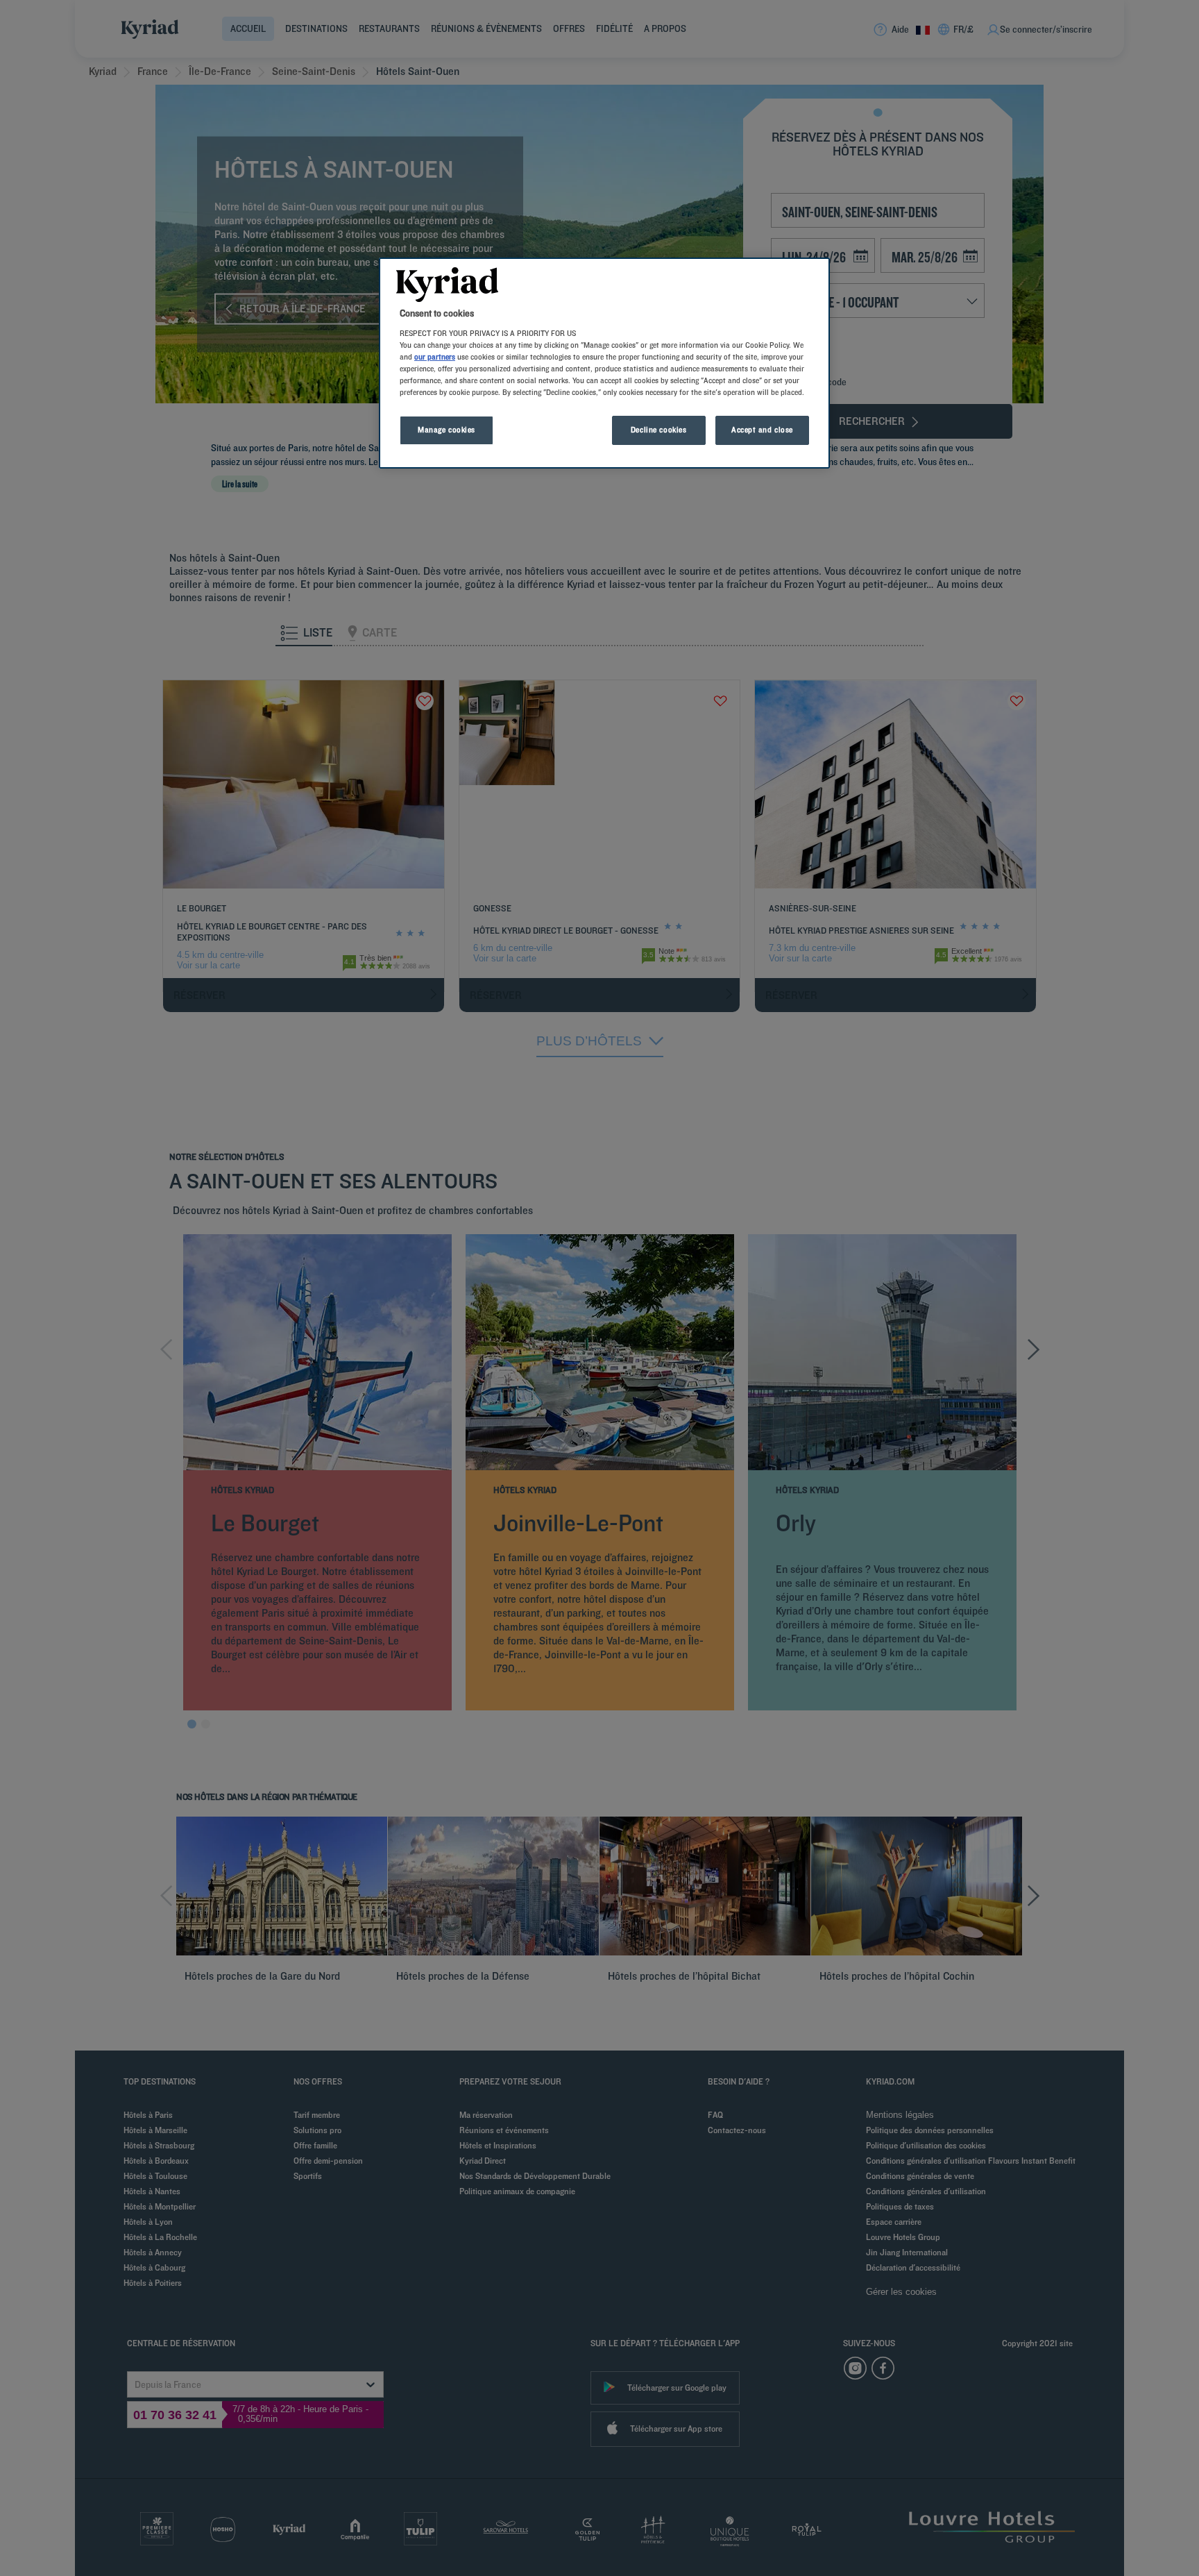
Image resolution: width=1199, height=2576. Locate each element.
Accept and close (762, 430)
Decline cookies (659, 430)
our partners (435, 357)
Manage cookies (447, 430)
